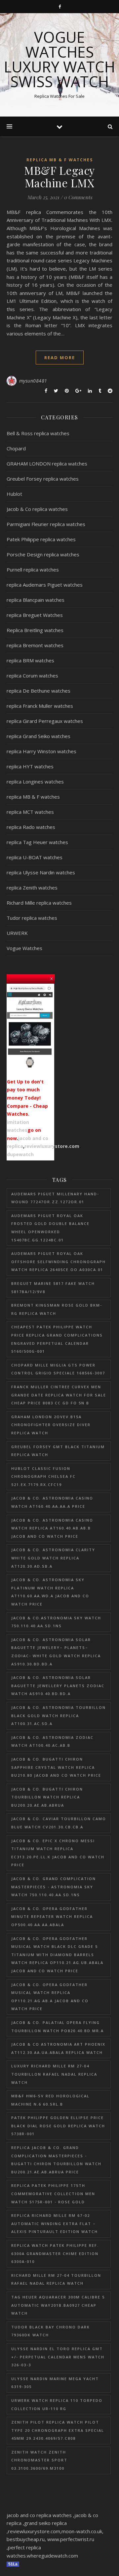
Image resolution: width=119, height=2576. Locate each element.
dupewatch (20, 1154)
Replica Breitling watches (35, 630)
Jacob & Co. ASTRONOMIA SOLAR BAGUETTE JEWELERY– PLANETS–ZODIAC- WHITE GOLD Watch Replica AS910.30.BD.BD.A (56, 1652)
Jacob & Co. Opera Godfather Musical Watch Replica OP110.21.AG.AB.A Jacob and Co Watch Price (50, 1997)
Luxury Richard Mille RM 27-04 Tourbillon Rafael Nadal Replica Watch (54, 2074)
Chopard (16, 448)
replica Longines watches (35, 782)
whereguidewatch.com (52, 2556)
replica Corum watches (32, 676)
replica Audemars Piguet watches (45, 585)
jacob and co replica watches (39, 2515)
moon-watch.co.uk (82, 2531)
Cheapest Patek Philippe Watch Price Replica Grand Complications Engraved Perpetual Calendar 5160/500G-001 (57, 1339)
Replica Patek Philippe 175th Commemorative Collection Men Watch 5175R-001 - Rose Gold (53, 2193)
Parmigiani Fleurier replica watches (46, 524)
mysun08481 (33, 381)
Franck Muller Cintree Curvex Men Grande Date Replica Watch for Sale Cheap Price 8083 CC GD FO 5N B (59, 1395)
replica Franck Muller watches (40, 706)
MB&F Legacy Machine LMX (59, 176)
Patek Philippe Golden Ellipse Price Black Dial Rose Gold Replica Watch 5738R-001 (58, 2126)
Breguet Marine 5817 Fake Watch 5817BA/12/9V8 (53, 1288)
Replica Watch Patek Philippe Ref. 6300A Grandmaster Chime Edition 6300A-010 (55, 2253)
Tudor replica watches (32, 918)
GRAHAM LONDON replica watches (47, 464)
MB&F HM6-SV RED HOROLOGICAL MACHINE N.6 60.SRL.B (50, 2100)
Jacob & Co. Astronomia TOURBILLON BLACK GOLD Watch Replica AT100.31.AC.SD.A (59, 1715)
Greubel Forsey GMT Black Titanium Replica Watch (58, 1451)
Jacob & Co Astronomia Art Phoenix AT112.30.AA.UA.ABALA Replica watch (58, 2048)
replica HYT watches (30, 766)
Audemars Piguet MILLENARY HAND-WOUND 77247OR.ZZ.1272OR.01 (55, 1198)
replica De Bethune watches (39, 691)
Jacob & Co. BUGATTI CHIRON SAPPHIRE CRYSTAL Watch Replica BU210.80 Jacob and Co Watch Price (56, 1767)
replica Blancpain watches (36, 600)
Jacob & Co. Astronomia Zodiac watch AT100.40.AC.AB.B (52, 1741)
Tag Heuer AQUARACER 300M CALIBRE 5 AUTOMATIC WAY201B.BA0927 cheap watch (58, 2305)
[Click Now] (30, 1027)
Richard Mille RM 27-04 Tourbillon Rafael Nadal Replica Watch (56, 2279)
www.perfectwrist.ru (71, 2539)
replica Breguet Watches (35, 615)
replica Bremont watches (35, 645)
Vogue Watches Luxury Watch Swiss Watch (59, 59)
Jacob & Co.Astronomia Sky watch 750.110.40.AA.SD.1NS (56, 1622)
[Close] (52, 978)
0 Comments (78, 197)
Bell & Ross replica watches (38, 433)
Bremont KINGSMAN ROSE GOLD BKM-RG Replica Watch (57, 1309)
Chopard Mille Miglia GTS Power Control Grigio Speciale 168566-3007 (58, 1369)
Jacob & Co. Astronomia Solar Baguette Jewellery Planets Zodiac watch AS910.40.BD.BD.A (58, 1686)
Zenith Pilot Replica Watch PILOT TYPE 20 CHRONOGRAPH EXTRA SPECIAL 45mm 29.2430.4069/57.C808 (58, 2430)
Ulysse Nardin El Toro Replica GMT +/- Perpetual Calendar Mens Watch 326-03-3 (58, 2357)
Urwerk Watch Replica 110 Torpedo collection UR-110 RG (57, 2404)
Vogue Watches (24, 948)
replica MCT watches (30, 812)
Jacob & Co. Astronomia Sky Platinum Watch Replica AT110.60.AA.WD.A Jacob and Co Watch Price (50, 1592)
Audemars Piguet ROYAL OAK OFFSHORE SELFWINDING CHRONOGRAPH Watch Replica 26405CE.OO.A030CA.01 (59, 1261)
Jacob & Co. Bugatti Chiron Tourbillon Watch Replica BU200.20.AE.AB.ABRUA (47, 1797)
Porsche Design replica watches (43, 554)
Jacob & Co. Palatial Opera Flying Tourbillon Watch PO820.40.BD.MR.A (58, 2027)
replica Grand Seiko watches (39, 736)
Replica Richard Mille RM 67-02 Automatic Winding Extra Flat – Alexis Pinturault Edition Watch (55, 2223)
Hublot (14, 494)
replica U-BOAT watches (35, 857)
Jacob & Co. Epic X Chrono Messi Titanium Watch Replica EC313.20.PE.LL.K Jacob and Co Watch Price (58, 1853)
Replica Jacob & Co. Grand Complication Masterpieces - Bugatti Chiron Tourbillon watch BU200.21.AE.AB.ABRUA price (56, 2160)
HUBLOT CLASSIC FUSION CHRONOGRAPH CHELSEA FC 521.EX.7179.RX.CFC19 (43, 1476)
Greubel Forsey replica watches (43, 479)
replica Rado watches (31, 827)
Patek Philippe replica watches (41, 539)
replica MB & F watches (60, 160)
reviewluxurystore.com (52, 1146)
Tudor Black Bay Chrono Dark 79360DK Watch (51, 2331)
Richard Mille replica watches (39, 903)
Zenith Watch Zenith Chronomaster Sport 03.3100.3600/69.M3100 (39, 2460)
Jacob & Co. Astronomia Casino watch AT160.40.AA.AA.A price (52, 1502)
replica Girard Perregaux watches (45, 721)
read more (60, 358)
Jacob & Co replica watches (37, 509)
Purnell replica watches (33, 570)
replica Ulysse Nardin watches (41, 872)
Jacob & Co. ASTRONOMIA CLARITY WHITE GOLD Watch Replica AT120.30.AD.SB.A (53, 1558)
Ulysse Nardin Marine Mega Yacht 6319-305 (55, 2383)
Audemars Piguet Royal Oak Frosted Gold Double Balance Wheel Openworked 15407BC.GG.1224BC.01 (50, 1228)
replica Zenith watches (32, 888)
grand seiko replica (45, 2523)
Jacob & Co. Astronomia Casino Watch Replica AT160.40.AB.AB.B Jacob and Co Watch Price (52, 1528)
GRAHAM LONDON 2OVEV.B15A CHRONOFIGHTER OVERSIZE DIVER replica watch (51, 1425)
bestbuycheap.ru (26, 2539)
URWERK (17, 933)
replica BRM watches (30, 660)
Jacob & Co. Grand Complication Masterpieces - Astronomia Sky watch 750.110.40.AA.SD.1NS (54, 1887)
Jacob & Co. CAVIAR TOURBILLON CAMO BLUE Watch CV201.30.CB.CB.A (59, 1823)
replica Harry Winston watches (41, 751)
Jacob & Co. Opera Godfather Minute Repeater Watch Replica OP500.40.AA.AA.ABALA (52, 1917)
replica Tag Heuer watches (37, 842)
